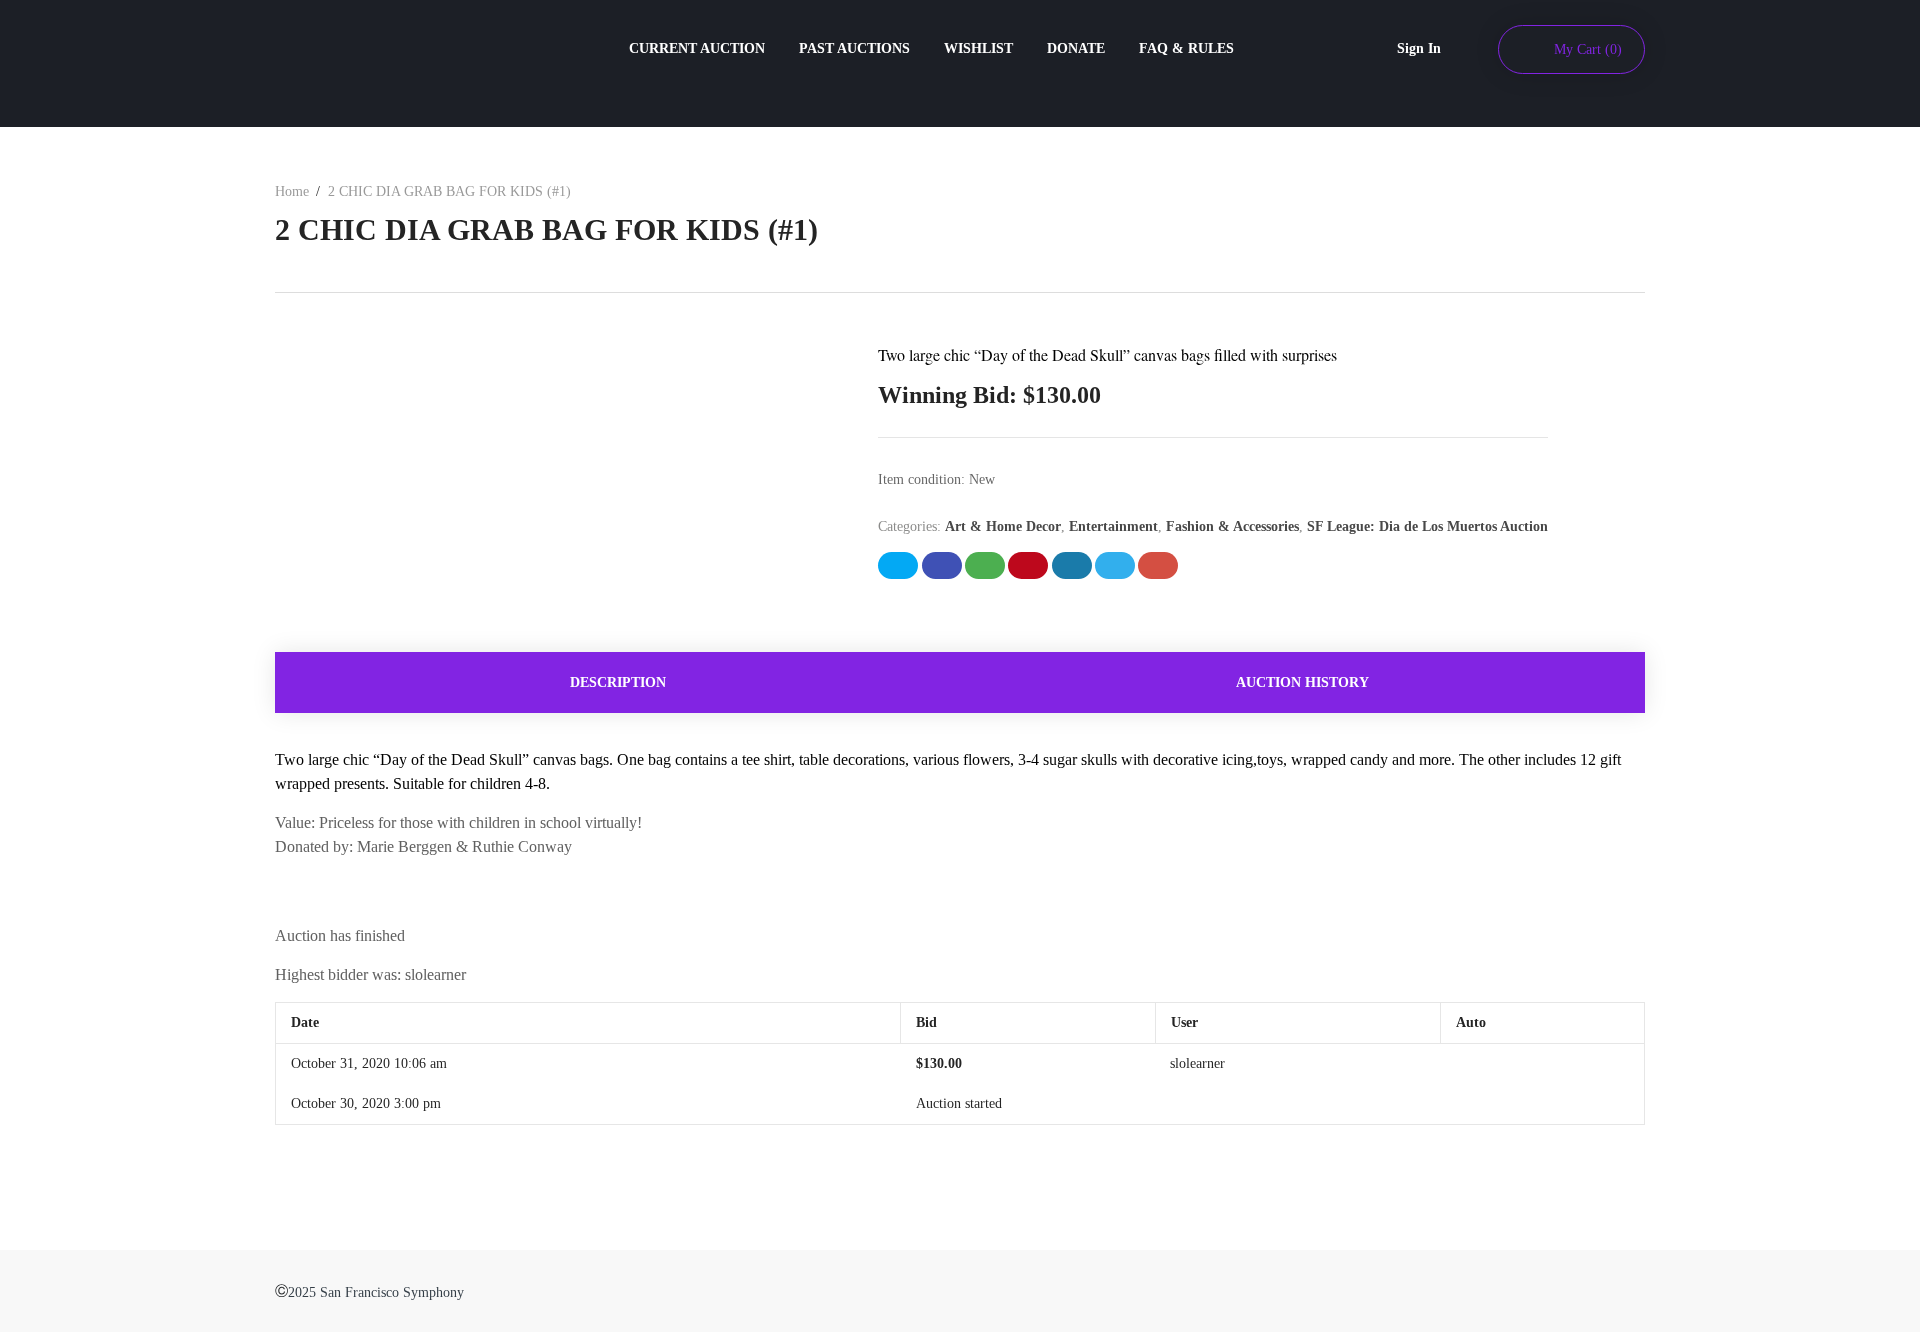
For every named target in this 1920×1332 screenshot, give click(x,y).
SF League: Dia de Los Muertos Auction (1427, 526)
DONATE (1076, 48)
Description (618, 682)
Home (292, 191)
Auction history (1302, 682)
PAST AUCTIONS (854, 48)
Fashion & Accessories (1232, 526)
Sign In (1419, 48)
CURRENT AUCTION (697, 48)
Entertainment (1113, 526)
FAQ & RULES (1186, 48)
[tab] (617, 682)
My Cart (1588, 49)
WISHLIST (978, 48)
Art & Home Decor (1003, 526)
